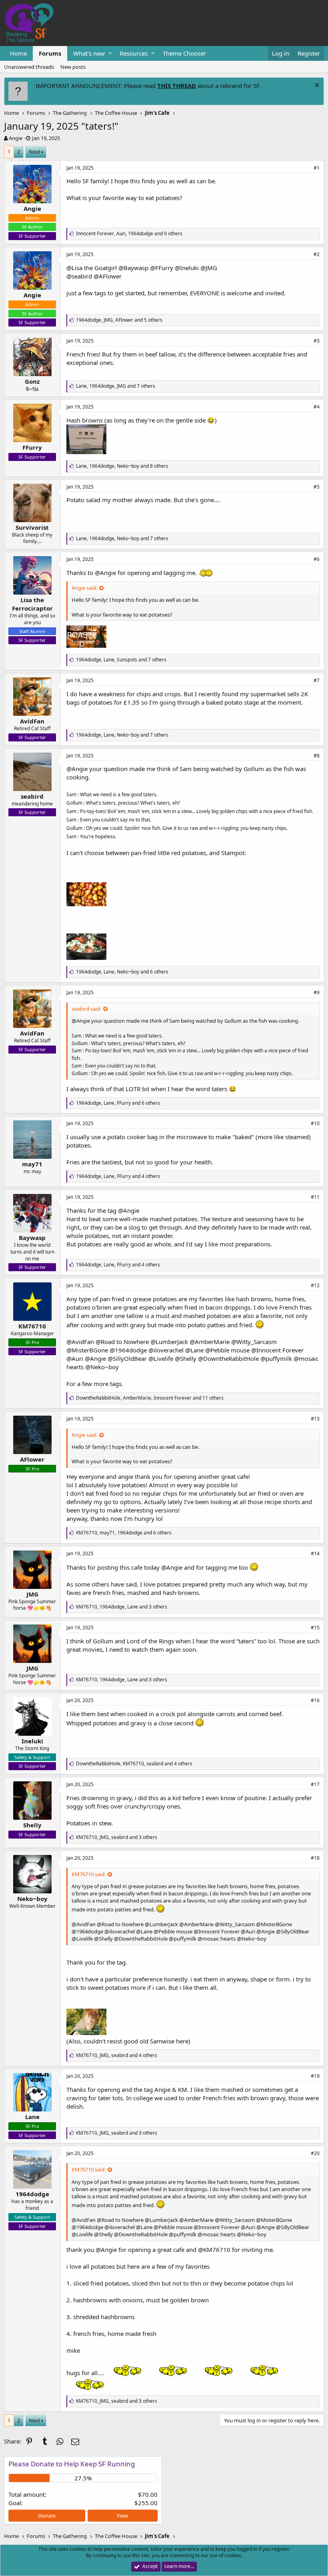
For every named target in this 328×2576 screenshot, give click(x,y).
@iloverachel (166, 1350)
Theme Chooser (184, 53)
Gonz (32, 381)
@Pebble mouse (227, 1350)
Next (35, 152)
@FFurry (162, 268)
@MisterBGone (87, 1350)
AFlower (32, 1459)
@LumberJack (169, 1342)
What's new (89, 53)
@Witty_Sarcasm (254, 1342)
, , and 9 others (129, 233)
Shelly (32, 1825)
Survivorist (32, 527)
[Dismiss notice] (316, 86)
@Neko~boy (102, 1367)
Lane (32, 2117)
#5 (317, 487)
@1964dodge (128, 1350)
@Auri (75, 1358)
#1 (317, 168)
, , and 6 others (122, 972)
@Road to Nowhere (122, 1342)
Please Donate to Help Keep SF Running (72, 2464)
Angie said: (84, 588)
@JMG (209, 268)
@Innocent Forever (277, 1350)
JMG (32, 1594)
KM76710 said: (89, 1874)
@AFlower (108, 276)
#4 (317, 407)
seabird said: (86, 1009)
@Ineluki (187, 268)
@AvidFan (80, 1342)
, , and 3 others (122, 1607)
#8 (317, 756)
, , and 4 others (118, 1176)
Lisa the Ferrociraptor (32, 604)
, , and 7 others (116, 386)
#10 (315, 1123)
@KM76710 (214, 2249)
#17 (315, 1784)
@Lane (194, 1350)
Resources (134, 53)
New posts (73, 67)
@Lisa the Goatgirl (92, 268)
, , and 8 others (122, 466)
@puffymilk (276, 1358)
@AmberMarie (210, 1342)
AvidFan (32, 721)
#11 (315, 1197)
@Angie (105, 573)
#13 (315, 1419)
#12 (315, 1285)
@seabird (79, 276)
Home (18, 53)
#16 (315, 1700)
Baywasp (32, 1238)
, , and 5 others (119, 320)
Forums (50, 53)
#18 (315, 1858)
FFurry (32, 447)
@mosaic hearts (217, 1939)
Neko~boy (32, 1899)
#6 (317, 559)
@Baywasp (133, 268)
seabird (32, 796)
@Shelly (186, 1358)
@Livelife (161, 1358)
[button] (110, 53)
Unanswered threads (29, 67)
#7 (317, 680)
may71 (32, 1164)
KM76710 (32, 1326)
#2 (317, 254)
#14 (315, 1553)
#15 (315, 1628)
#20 (315, 2153)
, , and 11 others (150, 1398)
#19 (315, 2076)
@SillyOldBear (127, 1358)
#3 (317, 341)
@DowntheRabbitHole (228, 1358)
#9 (317, 993)
